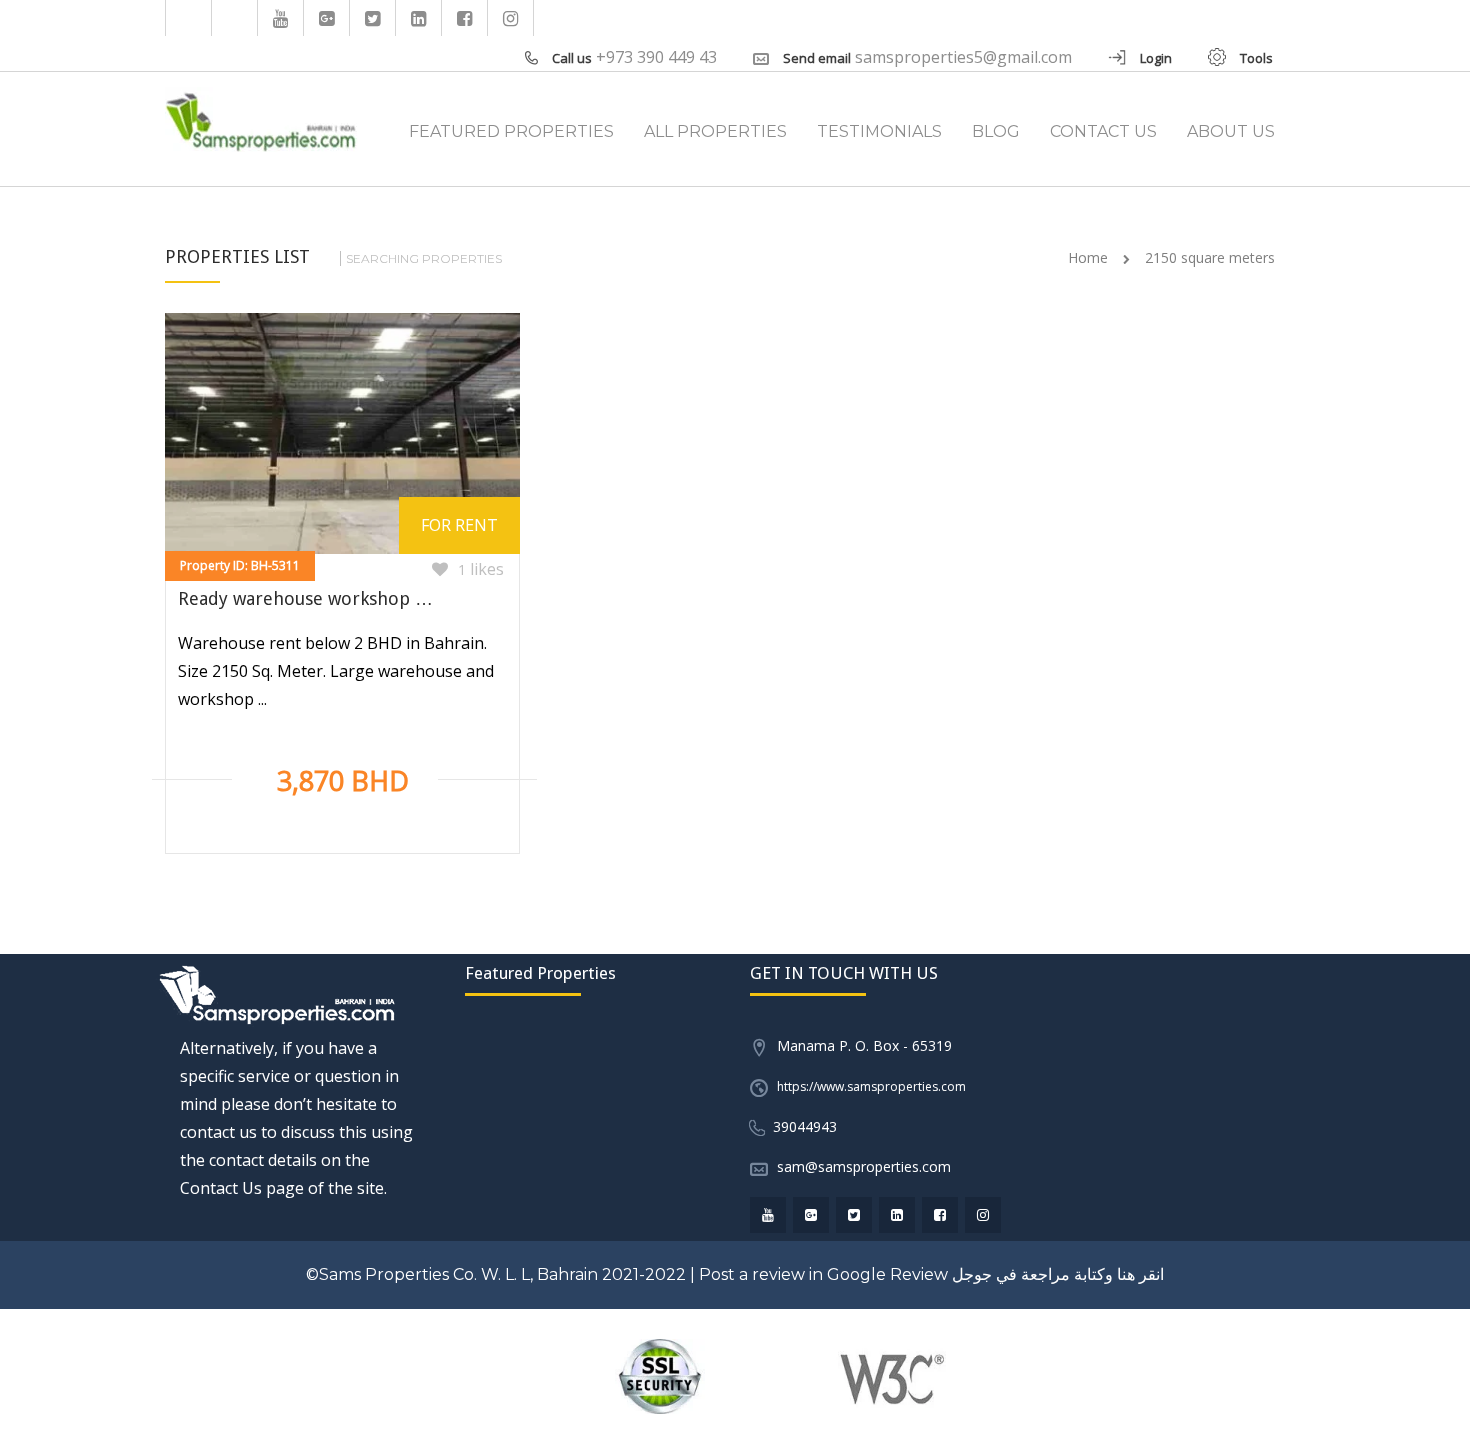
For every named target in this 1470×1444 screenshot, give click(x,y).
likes (481, 569)
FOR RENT (459, 525)
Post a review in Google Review (823, 1274)
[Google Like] (327, 18)
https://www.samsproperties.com (871, 1086)
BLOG (996, 131)
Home (1088, 257)
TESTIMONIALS (879, 131)
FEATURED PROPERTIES (511, 131)
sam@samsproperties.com (864, 1166)
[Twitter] (373, 18)
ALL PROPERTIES (715, 131)
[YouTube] (281, 18)
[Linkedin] (419, 18)
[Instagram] (511, 18)
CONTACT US (1103, 131)
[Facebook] (465, 18)
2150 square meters (1210, 257)
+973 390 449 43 (656, 57)
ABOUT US (1231, 131)
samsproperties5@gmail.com (963, 57)
